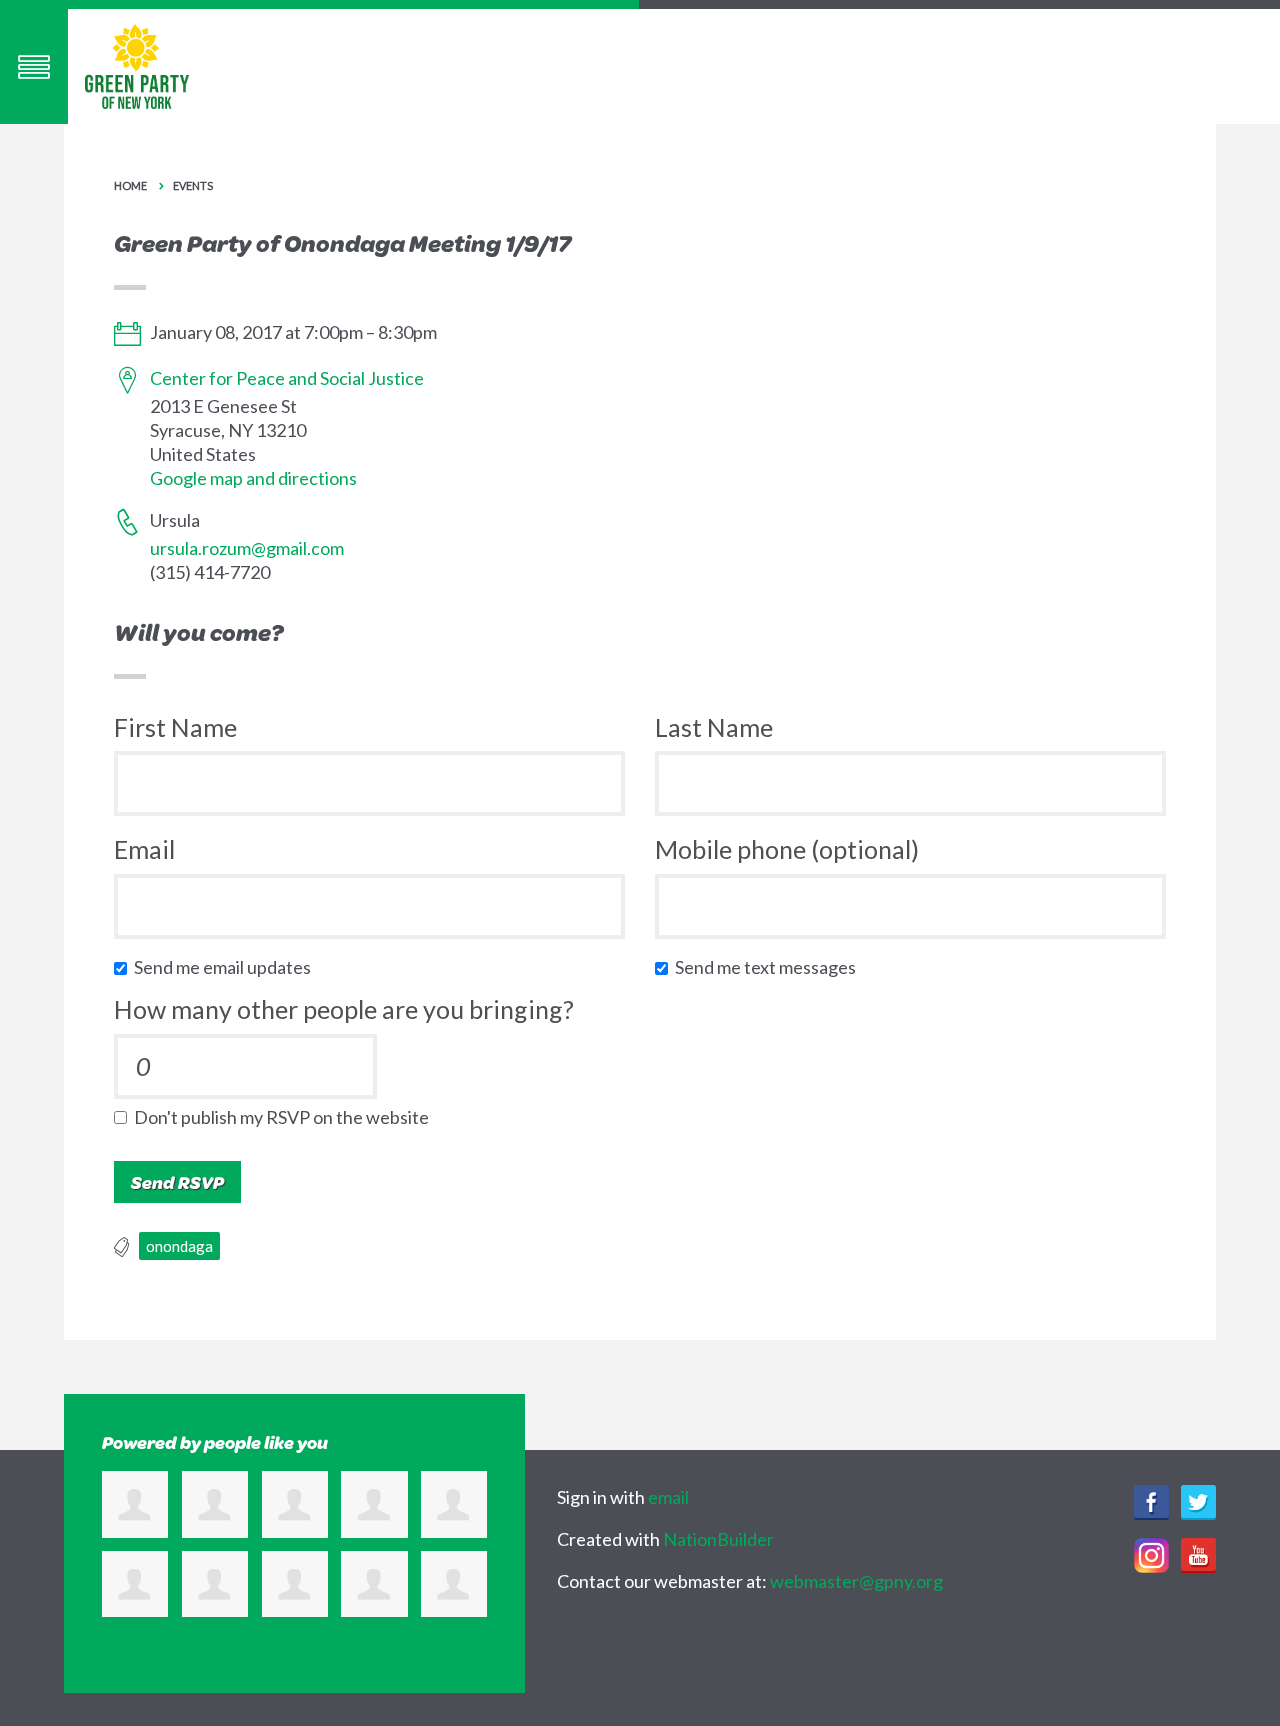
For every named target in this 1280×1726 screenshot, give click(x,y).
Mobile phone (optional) (787, 849)
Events (193, 185)
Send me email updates (227, 967)
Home (130, 185)
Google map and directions (253, 478)
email (668, 1497)
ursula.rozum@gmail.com (247, 548)
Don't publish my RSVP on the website (286, 1117)
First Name (175, 727)
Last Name (714, 727)
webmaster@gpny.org (856, 1581)
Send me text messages (770, 967)
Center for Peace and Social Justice (287, 378)
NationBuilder (718, 1539)
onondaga (179, 1246)
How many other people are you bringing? (344, 1009)
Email (144, 849)
